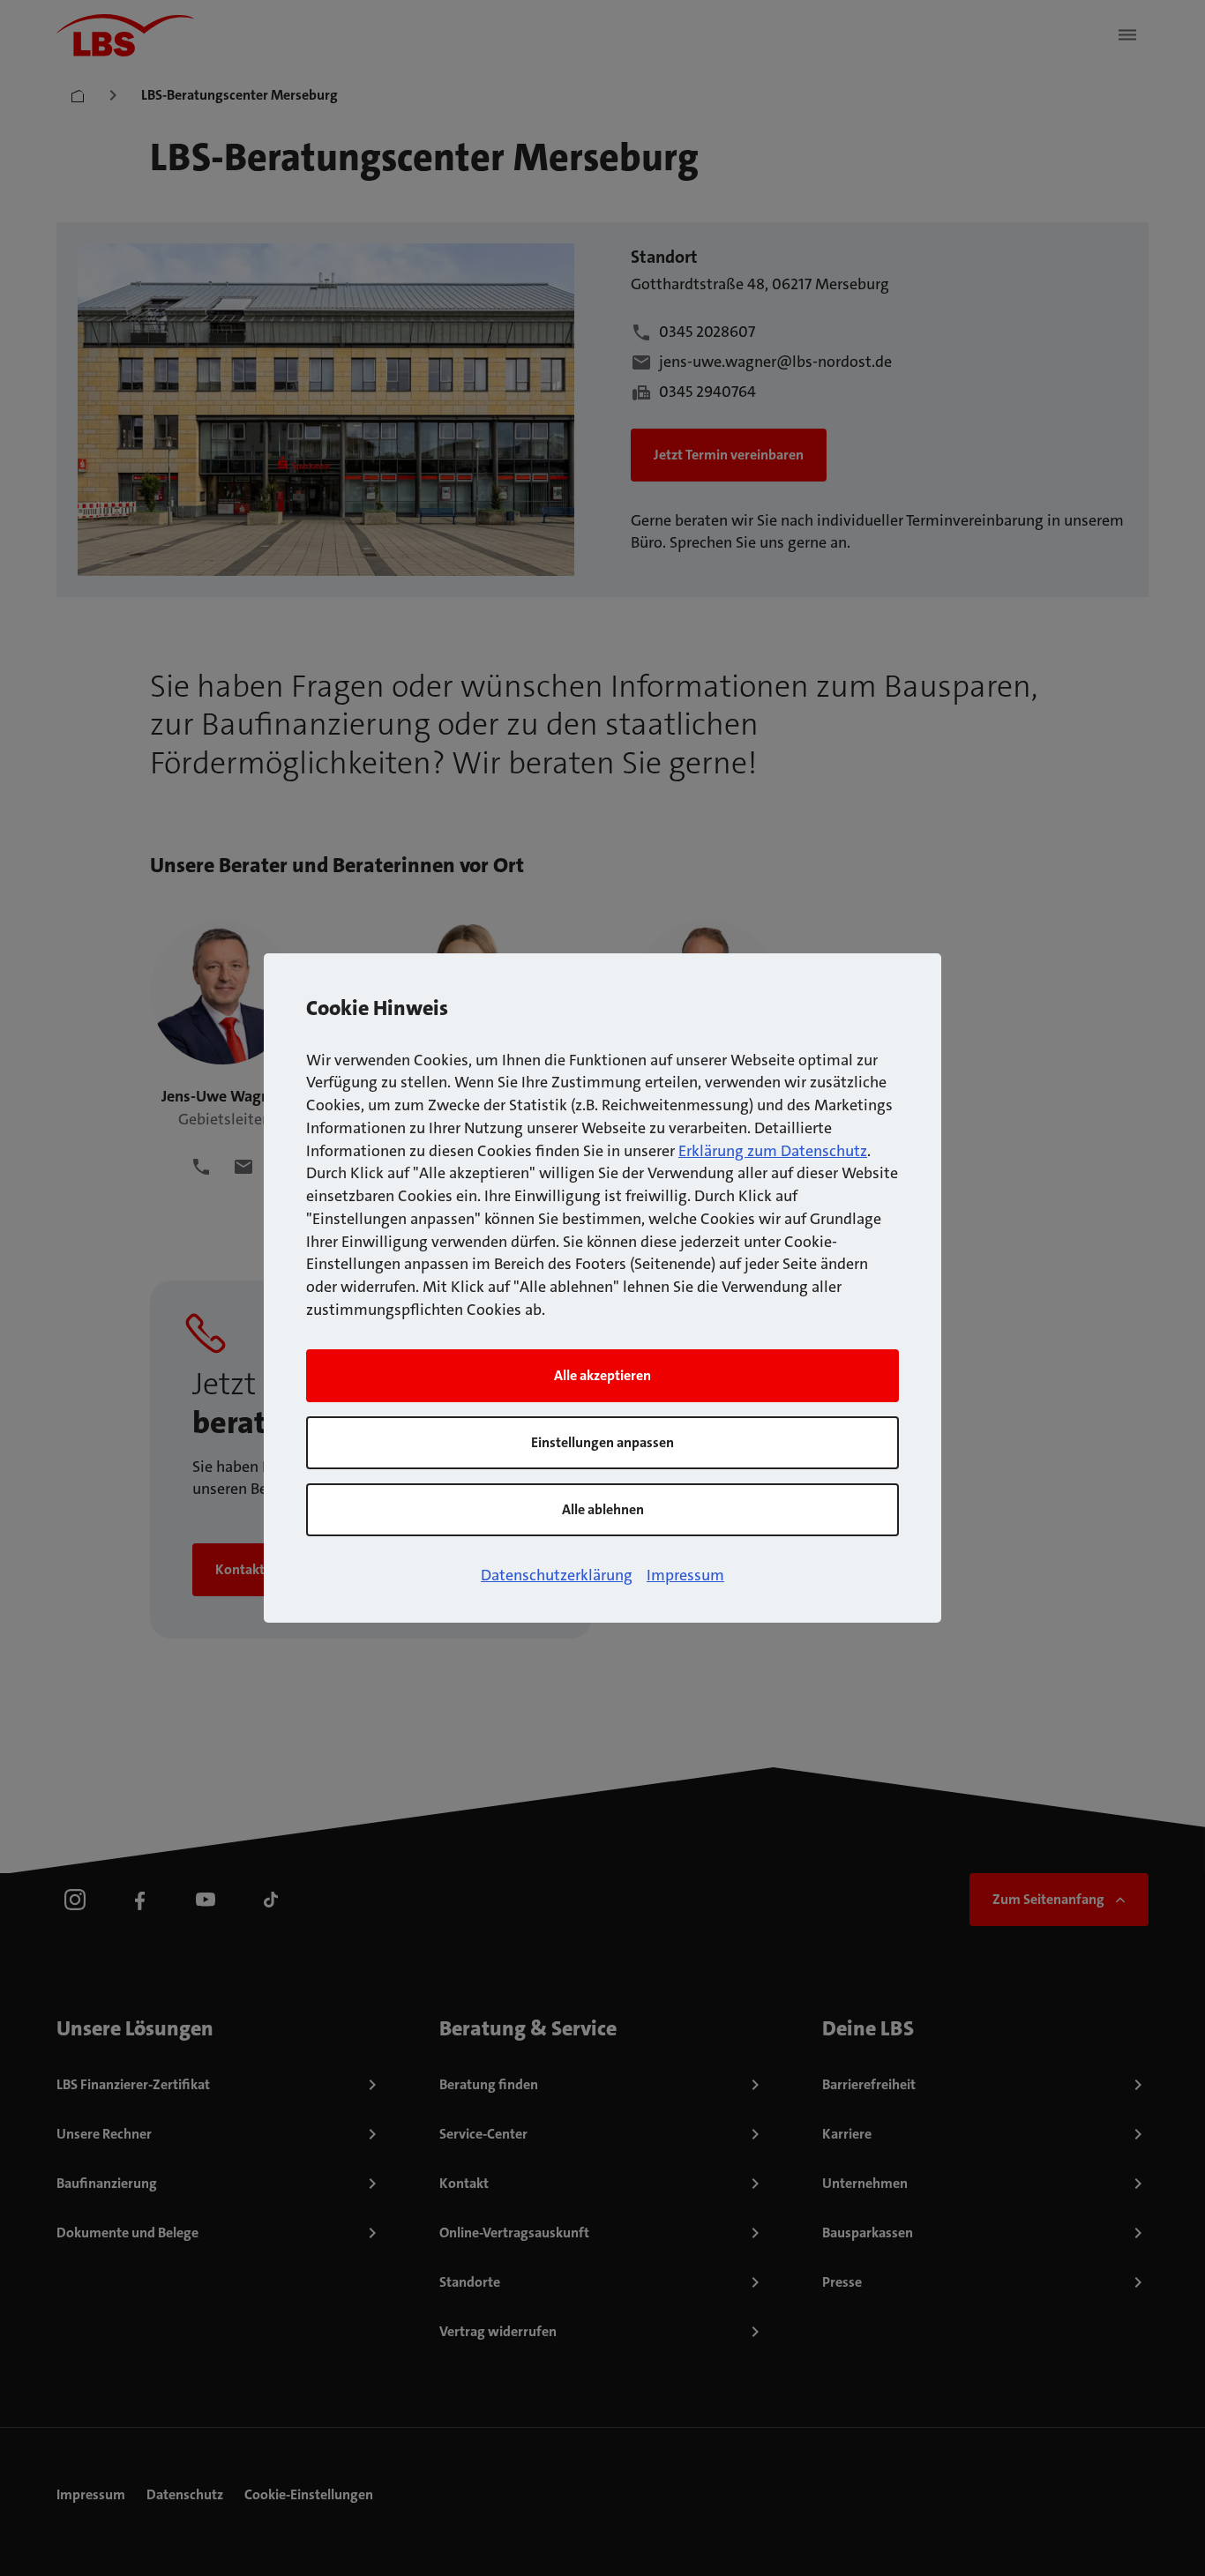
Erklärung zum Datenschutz (773, 1151)
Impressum (685, 1575)
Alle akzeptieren (602, 1375)
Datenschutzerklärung (557, 1575)
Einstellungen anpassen (602, 1442)
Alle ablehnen (603, 1509)
